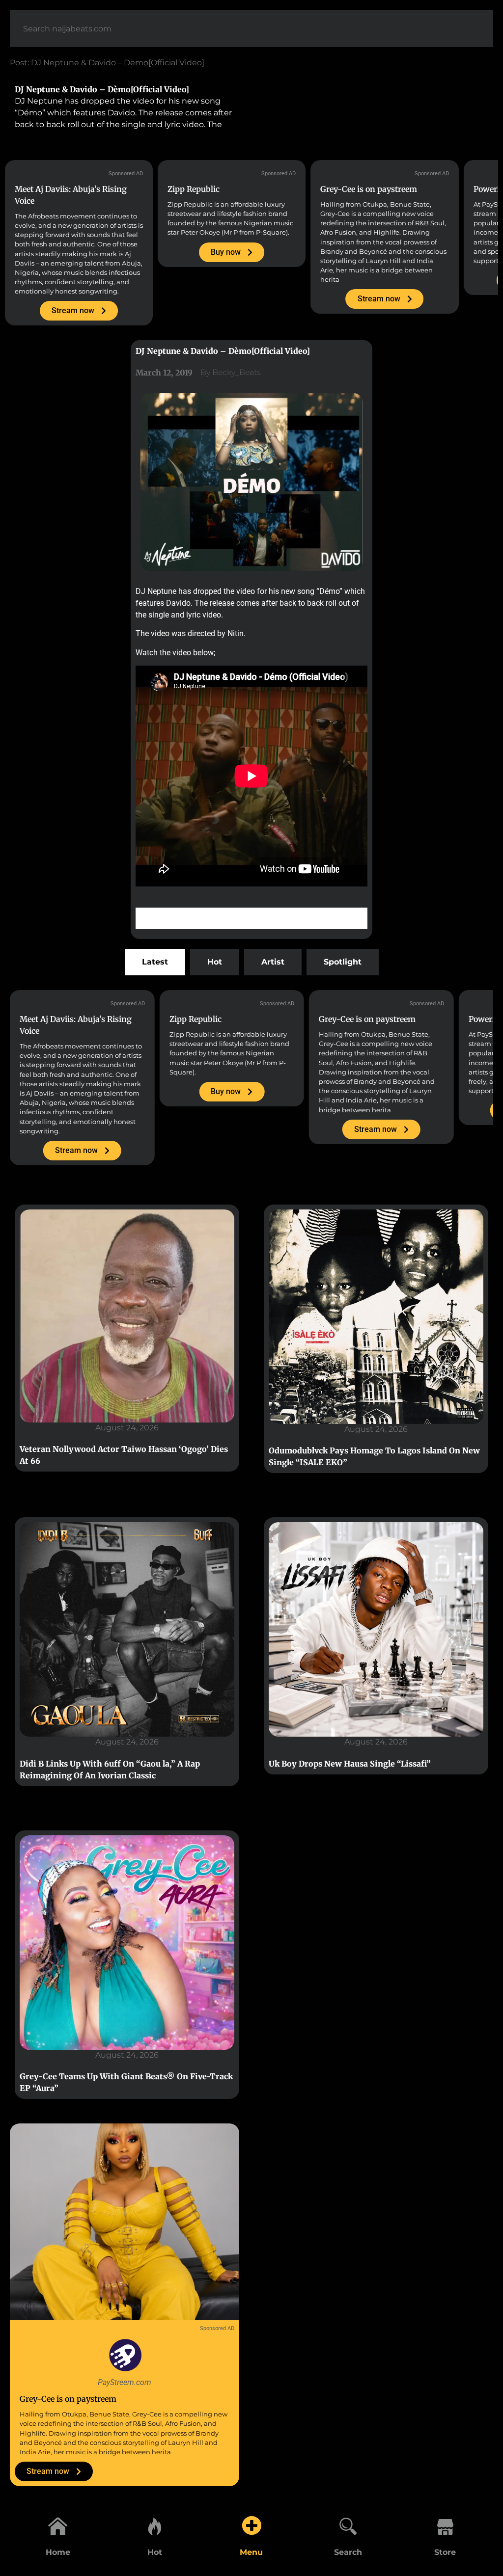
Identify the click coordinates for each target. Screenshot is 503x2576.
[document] (251, 1288)
